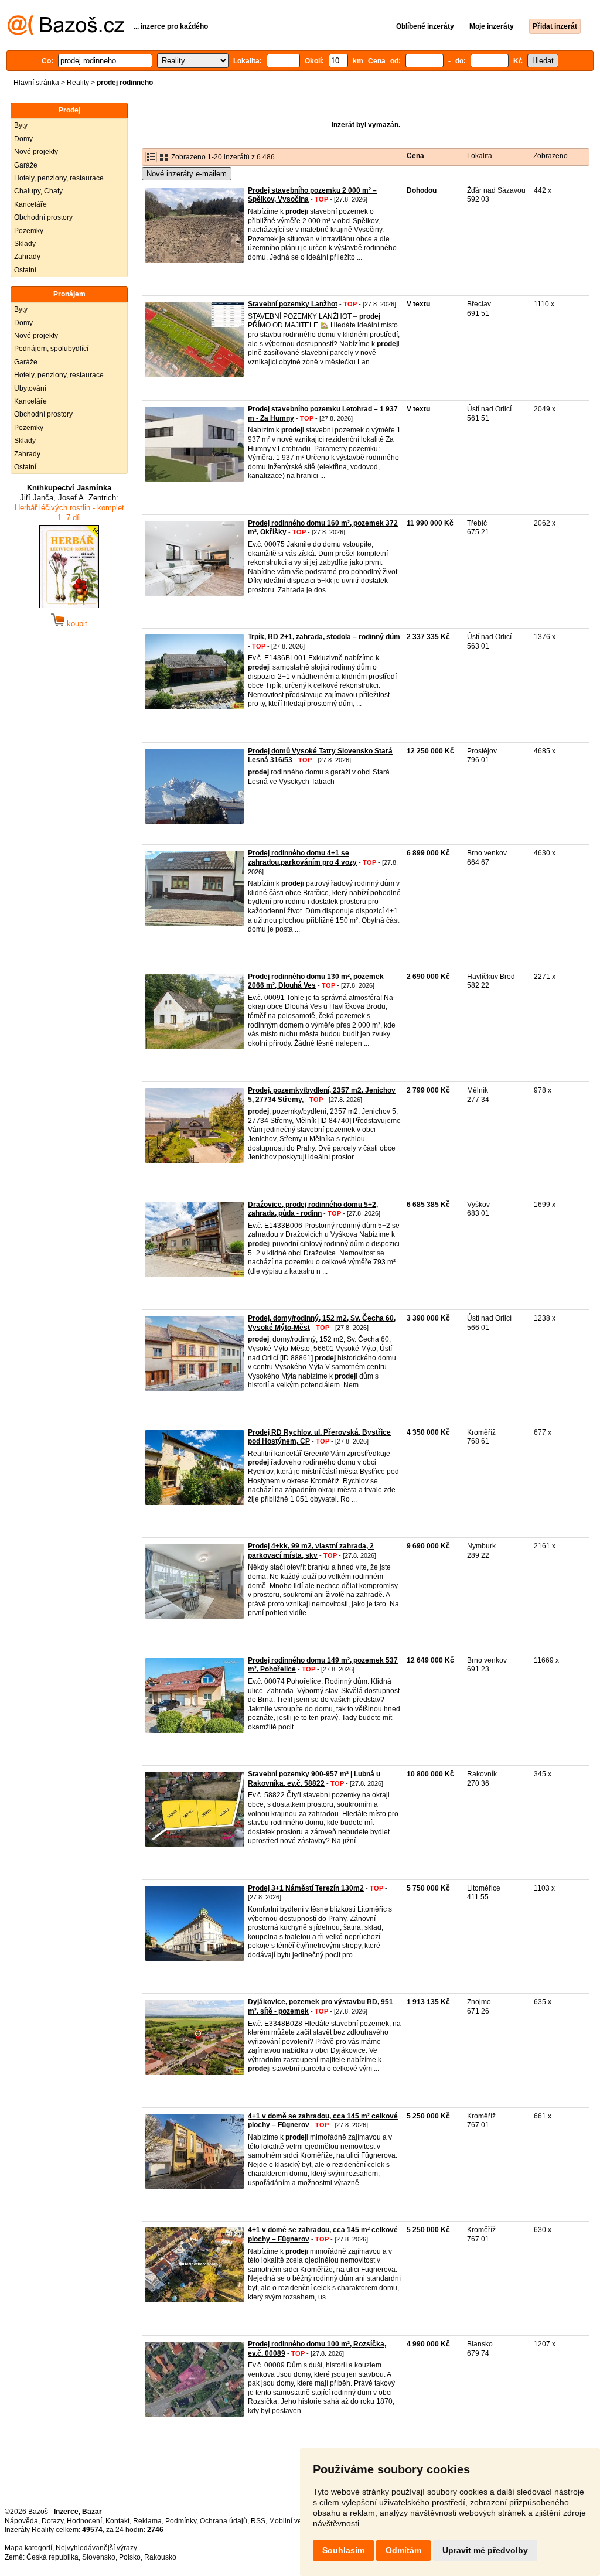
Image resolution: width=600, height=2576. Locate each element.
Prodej (69, 110)
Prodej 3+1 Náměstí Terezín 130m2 (306, 1888)
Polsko (130, 2557)
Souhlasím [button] (343, 2550)
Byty (21, 125)
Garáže (26, 165)
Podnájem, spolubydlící (51, 349)
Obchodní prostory (43, 217)
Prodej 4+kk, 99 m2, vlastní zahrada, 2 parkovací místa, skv (311, 1551)
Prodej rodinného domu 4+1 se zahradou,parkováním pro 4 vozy (302, 858)
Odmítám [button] (403, 2550)
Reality (78, 83)
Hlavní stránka (36, 83)
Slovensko (99, 2557)
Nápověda (21, 2521)
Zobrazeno (550, 156)
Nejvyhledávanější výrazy (96, 2548)
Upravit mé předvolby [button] (485, 2550)
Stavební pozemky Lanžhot (293, 304)
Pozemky (29, 231)
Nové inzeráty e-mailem (187, 174)
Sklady (25, 244)
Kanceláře (30, 204)
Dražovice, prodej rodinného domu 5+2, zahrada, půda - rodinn (313, 1209)
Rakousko (160, 2557)
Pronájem (69, 294)
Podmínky (181, 2521)
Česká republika (52, 2557)
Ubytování (30, 388)
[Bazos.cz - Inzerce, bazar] (66, 33)
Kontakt (117, 2521)
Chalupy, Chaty (38, 191)
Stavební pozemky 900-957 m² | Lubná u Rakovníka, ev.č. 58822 (314, 1779)
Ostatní (25, 270)
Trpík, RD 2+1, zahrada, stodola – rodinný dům (324, 637)
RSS (258, 2521)
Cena (415, 156)
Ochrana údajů (224, 2521)
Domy (23, 139)
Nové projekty (36, 152)
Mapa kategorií (28, 2548)
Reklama (147, 2521)
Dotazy (52, 2521)
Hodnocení (84, 2521)
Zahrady (27, 257)
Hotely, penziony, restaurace (59, 178)
